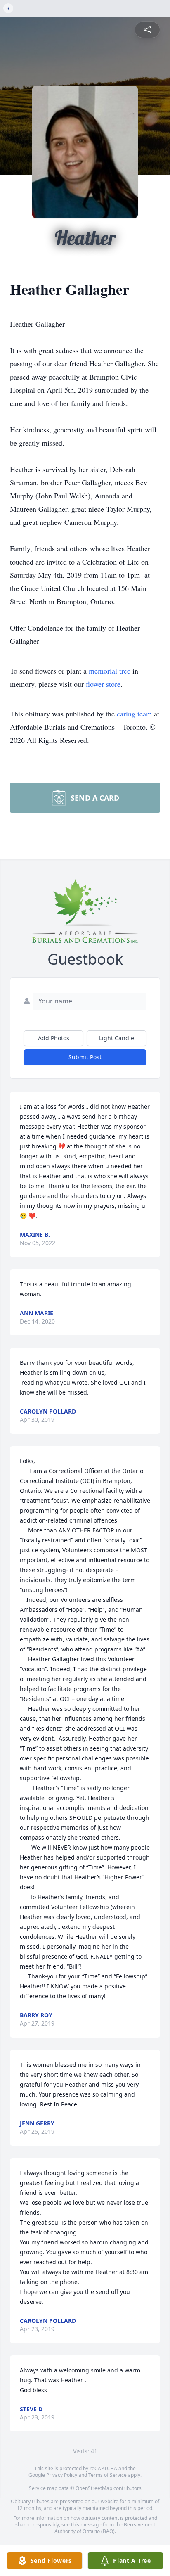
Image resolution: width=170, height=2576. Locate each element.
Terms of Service (107, 2475)
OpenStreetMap (94, 2488)
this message (86, 2525)
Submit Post (85, 1057)
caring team (134, 714)
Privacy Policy (62, 2475)
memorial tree (110, 671)
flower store (103, 684)
